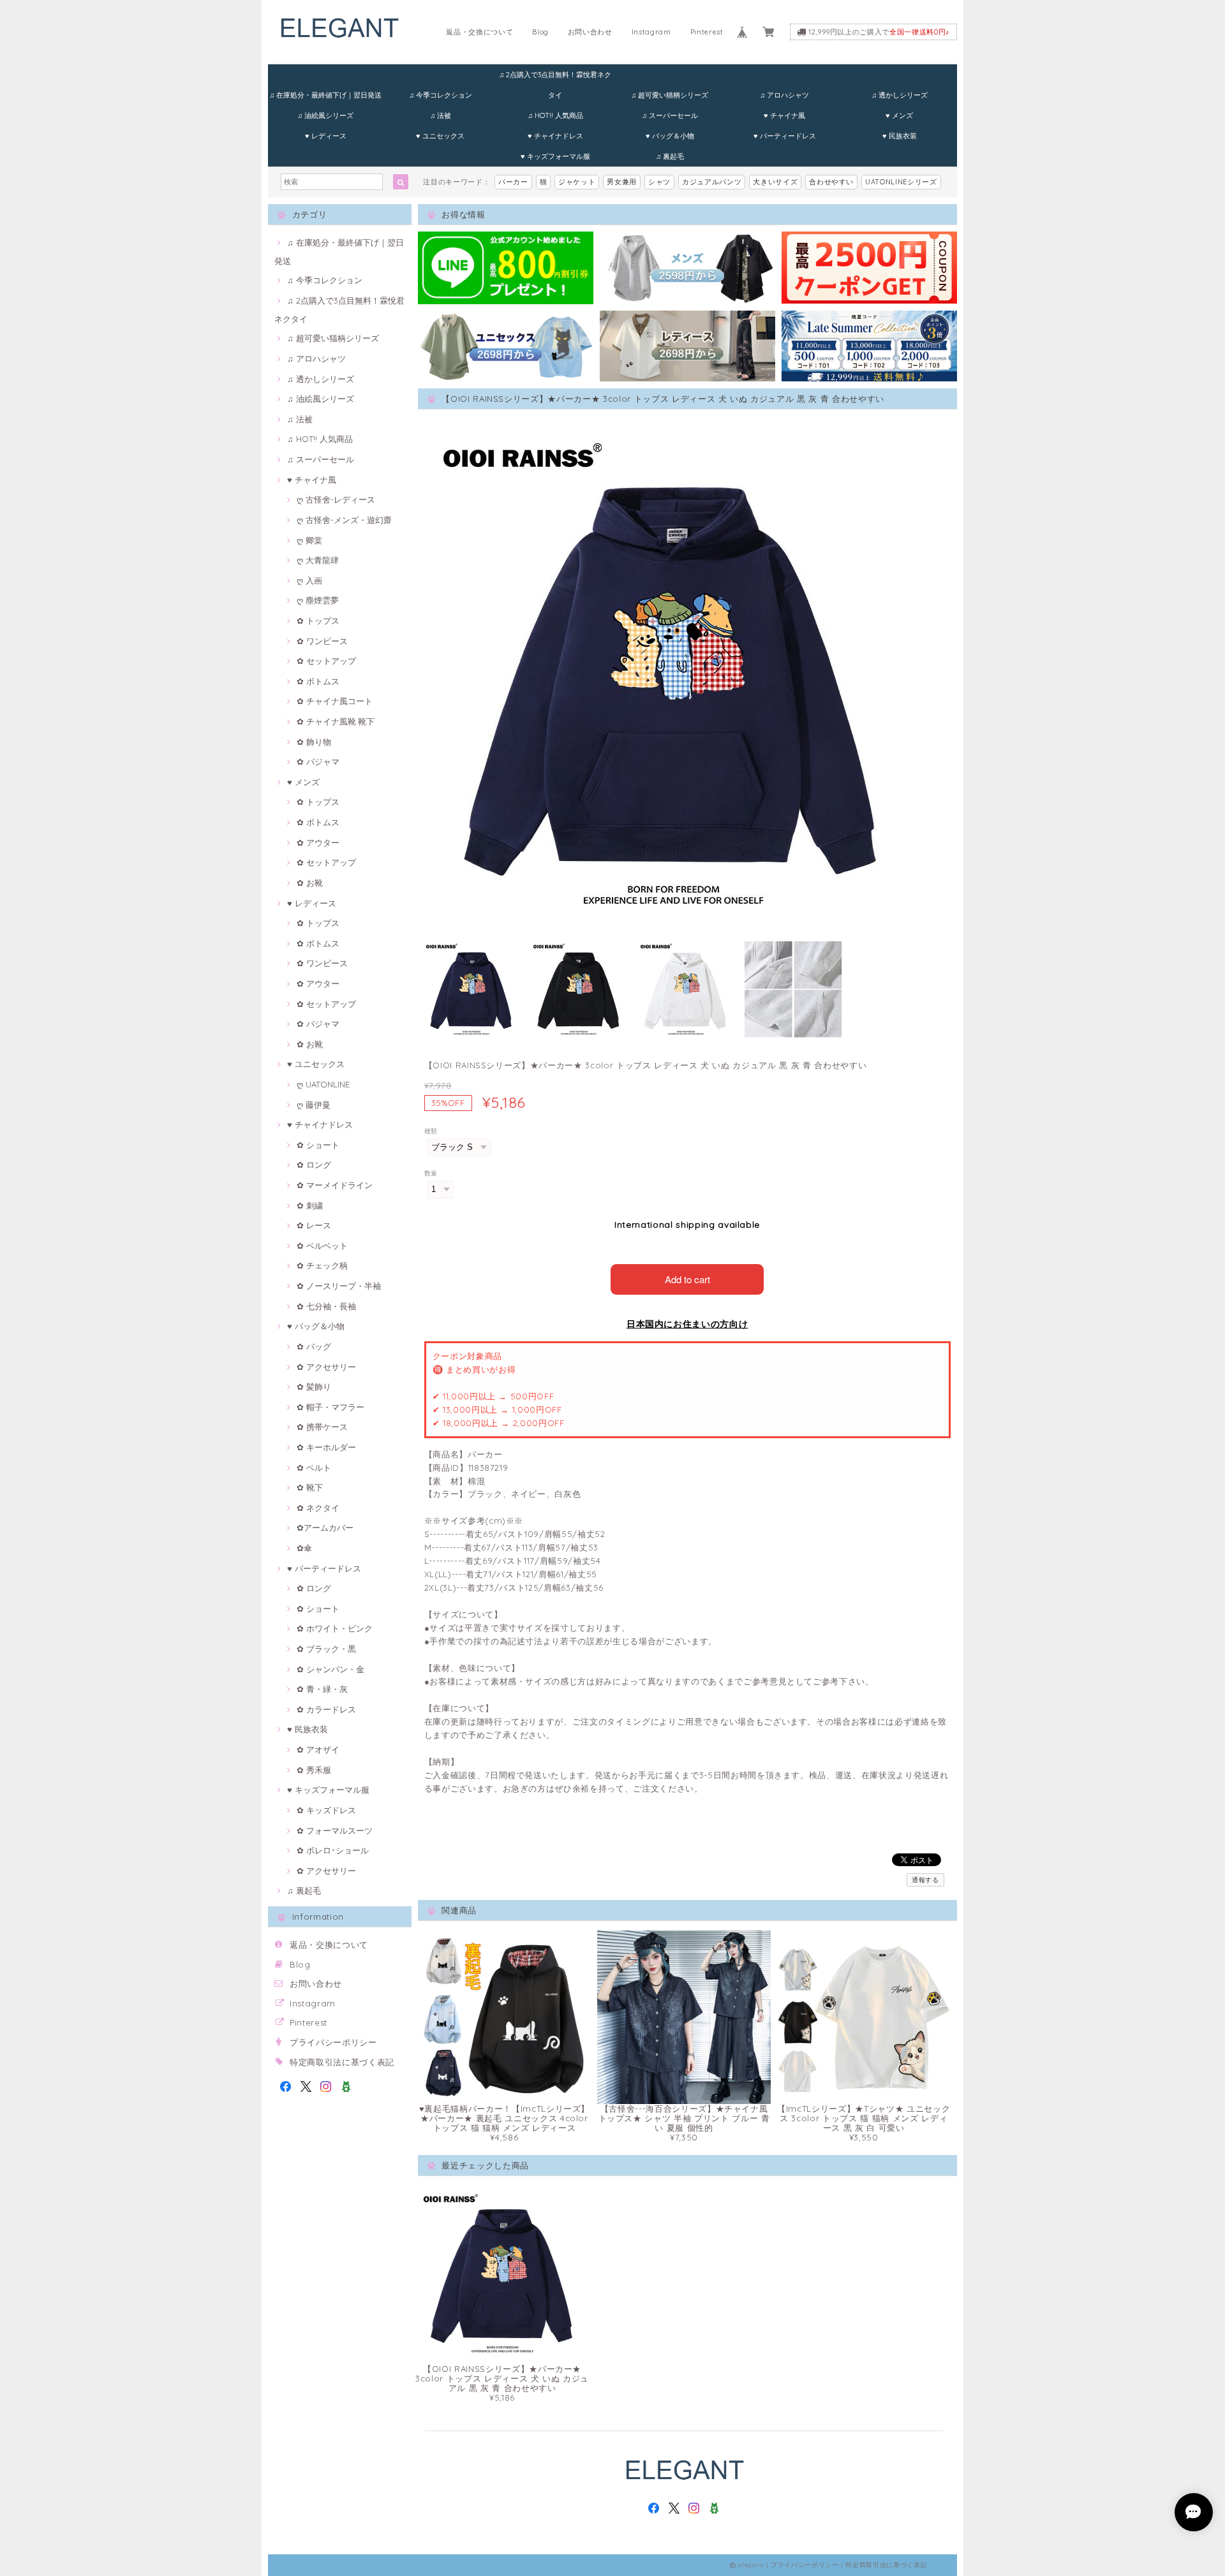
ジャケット (577, 182)
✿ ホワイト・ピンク (335, 1628)
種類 (431, 1131)
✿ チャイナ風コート (335, 701)
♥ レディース (326, 136)
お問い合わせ (590, 32)
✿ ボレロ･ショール (333, 1850)
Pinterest (707, 32)
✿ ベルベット (322, 1246)
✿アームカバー (325, 1527)
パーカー (513, 182)
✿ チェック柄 (322, 1265)
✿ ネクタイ (318, 1508)
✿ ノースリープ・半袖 (339, 1286)
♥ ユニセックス (440, 136)
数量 (431, 1173)
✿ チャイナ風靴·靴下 (336, 721)
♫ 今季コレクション (441, 95)
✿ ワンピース (322, 641)
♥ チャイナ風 (784, 115)
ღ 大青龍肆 (318, 560)
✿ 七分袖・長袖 (326, 1306)
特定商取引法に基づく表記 (342, 2062)
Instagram (651, 32)
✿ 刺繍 (310, 1205)
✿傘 (304, 1548)
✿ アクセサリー (326, 1367)
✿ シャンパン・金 (330, 1669)
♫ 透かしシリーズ (900, 95)
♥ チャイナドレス (555, 136)
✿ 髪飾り (314, 1387)
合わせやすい (831, 182)
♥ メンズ (899, 115)
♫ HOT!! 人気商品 (555, 115)
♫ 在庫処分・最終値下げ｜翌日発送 (325, 95)
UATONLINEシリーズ (901, 182)
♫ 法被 (441, 115)
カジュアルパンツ (712, 182)
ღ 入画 (309, 580)
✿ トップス (318, 621)
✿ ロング (314, 1165)
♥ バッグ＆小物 (670, 136)
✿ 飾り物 (314, 742)
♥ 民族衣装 (900, 136)
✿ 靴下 (310, 1487)
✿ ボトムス (318, 681)
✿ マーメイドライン (335, 1185)
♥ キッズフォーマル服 (555, 156)
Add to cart (687, 1279)
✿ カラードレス (326, 1709)
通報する (925, 1880)
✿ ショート (318, 1145)
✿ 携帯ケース (322, 1427)
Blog (540, 32)
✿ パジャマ (318, 762)
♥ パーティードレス (785, 136)
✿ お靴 (310, 883)
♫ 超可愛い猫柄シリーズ (670, 95)
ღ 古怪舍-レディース (336, 499)
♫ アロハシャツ (784, 95)
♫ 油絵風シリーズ (325, 115)
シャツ (659, 182)
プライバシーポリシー (333, 2042)
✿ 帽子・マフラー (330, 1407)
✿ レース (314, 1225)
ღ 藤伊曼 (314, 1105)
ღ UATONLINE (323, 1084)
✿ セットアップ (326, 661)
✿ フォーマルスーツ (335, 1830)
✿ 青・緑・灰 (322, 1689)
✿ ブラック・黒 (326, 1649)
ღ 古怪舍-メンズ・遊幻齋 (344, 520)
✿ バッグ (314, 1346)
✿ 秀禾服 (314, 1770)
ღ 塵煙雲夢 (318, 600)
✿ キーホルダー (326, 1447)
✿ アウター (318, 843)
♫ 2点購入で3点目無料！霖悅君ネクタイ (555, 77)
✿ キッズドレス (326, 1810)
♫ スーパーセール (670, 115)
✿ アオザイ (318, 1749)
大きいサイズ (775, 182)
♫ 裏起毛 (670, 156)
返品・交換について (479, 32)
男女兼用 (622, 182)
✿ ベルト (314, 1468)
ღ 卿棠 (309, 540)
